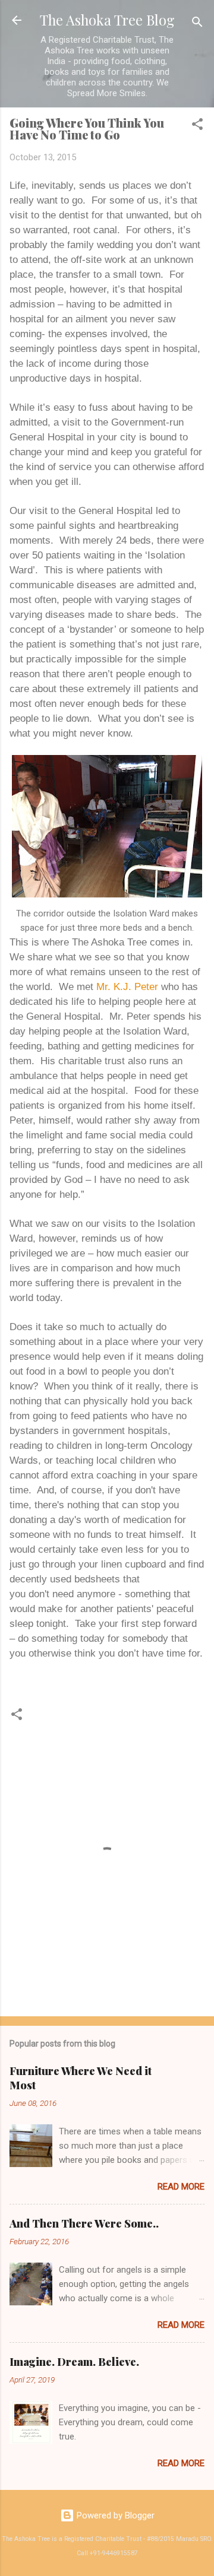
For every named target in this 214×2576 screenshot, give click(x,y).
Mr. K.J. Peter (127, 986)
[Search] (197, 24)
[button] (197, 126)
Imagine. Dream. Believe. (74, 2362)
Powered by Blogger (114, 2515)
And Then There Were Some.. (84, 2223)
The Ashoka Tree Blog (107, 20)
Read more (181, 2187)
